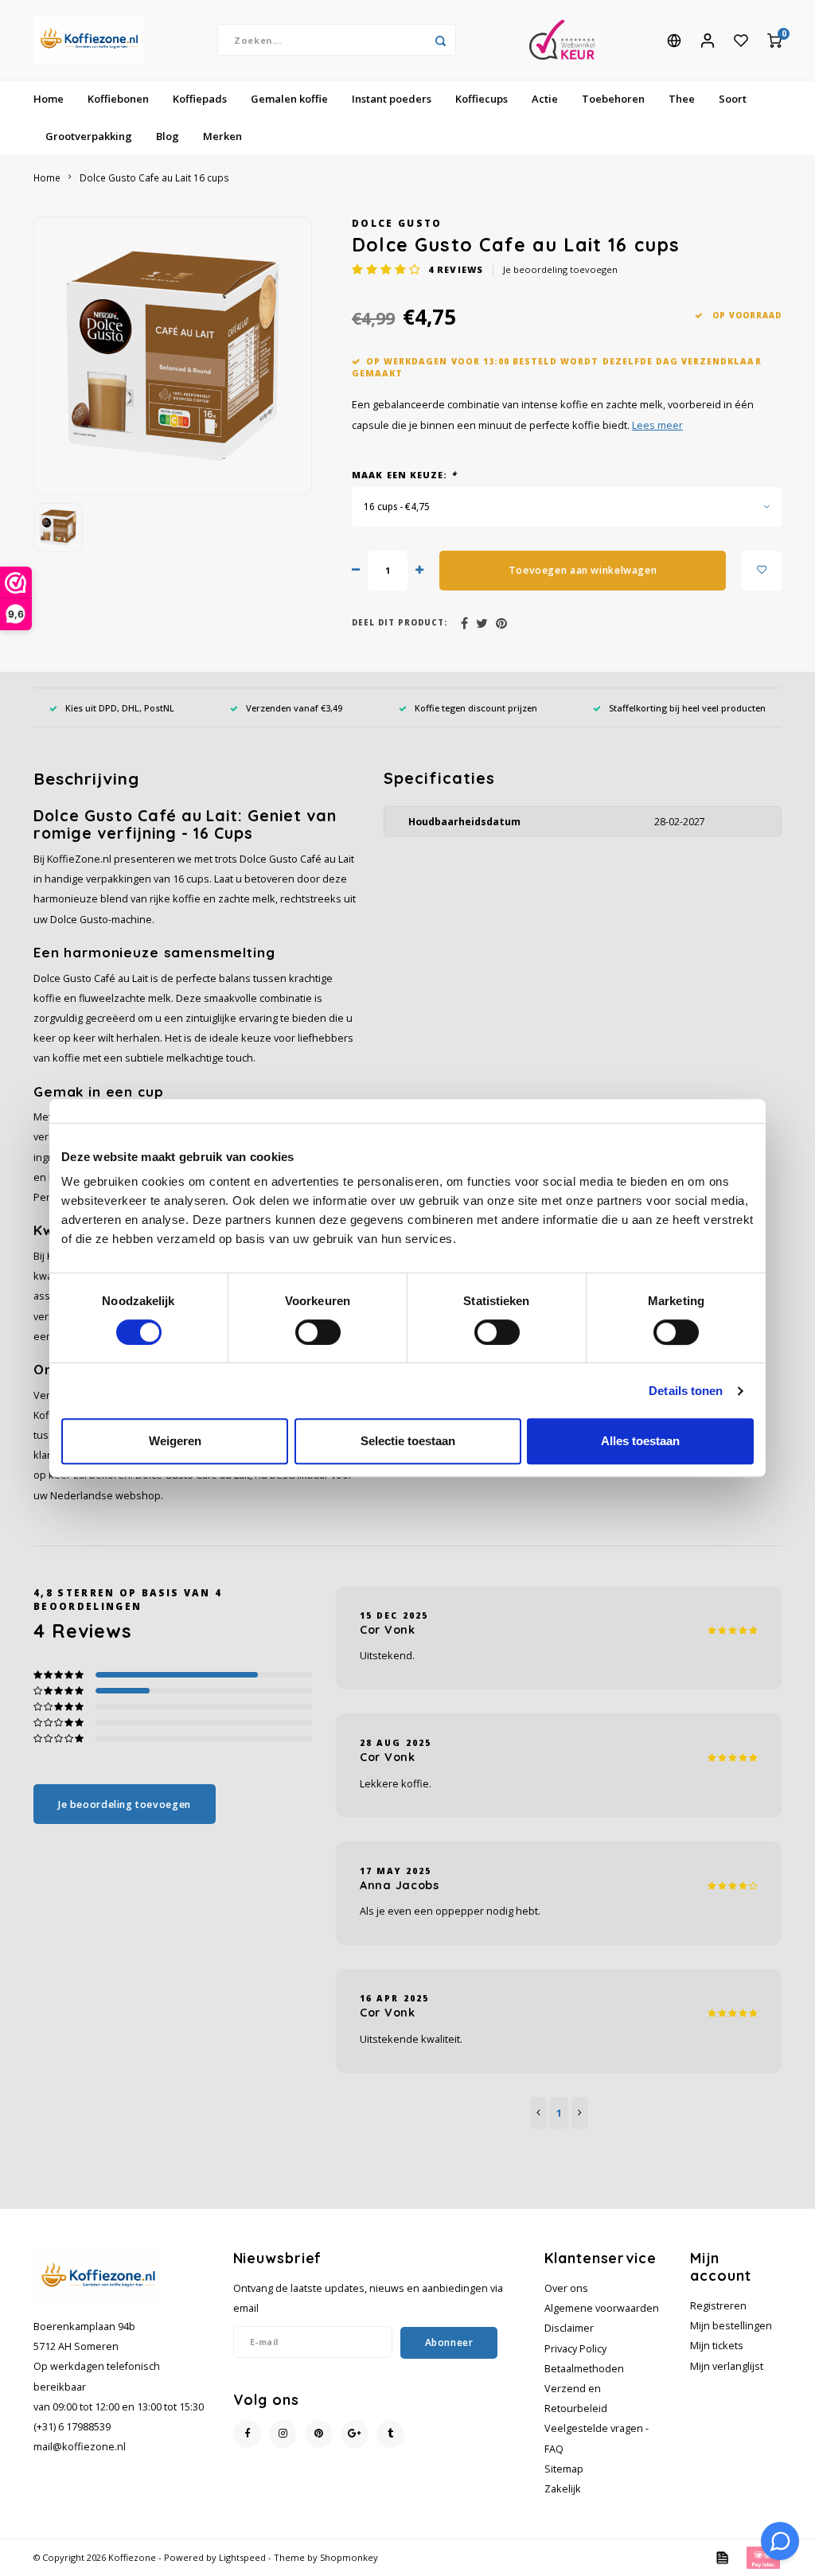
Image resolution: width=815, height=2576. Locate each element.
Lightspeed (242, 2557)
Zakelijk (563, 2489)
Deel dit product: (400, 623)
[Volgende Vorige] (580, 2113)
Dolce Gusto (397, 223)
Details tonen (686, 1391)
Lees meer (657, 425)
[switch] (318, 1332)
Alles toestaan (640, 1441)
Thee (682, 99)
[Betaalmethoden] (721, 2557)
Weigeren (175, 1441)
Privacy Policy (575, 2349)
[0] (774, 40)
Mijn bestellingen (731, 2326)
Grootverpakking (89, 136)
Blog (168, 136)
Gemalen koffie (289, 99)
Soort (733, 99)
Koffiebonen (118, 99)
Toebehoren (613, 99)
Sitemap (564, 2469)
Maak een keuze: (404, 475)
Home (49, 99)
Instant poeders (392, 99)
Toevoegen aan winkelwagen (583, 570)
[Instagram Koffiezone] (283, 2434)
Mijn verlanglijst (727, 2366)
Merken (222, 136)
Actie (545, 99)
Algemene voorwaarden (602, 2308)
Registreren (718, 2306)
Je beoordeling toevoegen (560, 269)
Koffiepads (200, 99)
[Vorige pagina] (538, 2113)
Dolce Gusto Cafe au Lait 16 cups (154, 177)
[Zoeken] (440, 40)
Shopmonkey (349, 2557)
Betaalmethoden (584, 2369)
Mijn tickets (717, 2346)
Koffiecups (482, 99)
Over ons (566, 2288)
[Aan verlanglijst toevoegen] (762, 571)
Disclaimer (569, 2328)
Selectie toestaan (408, 1441)
